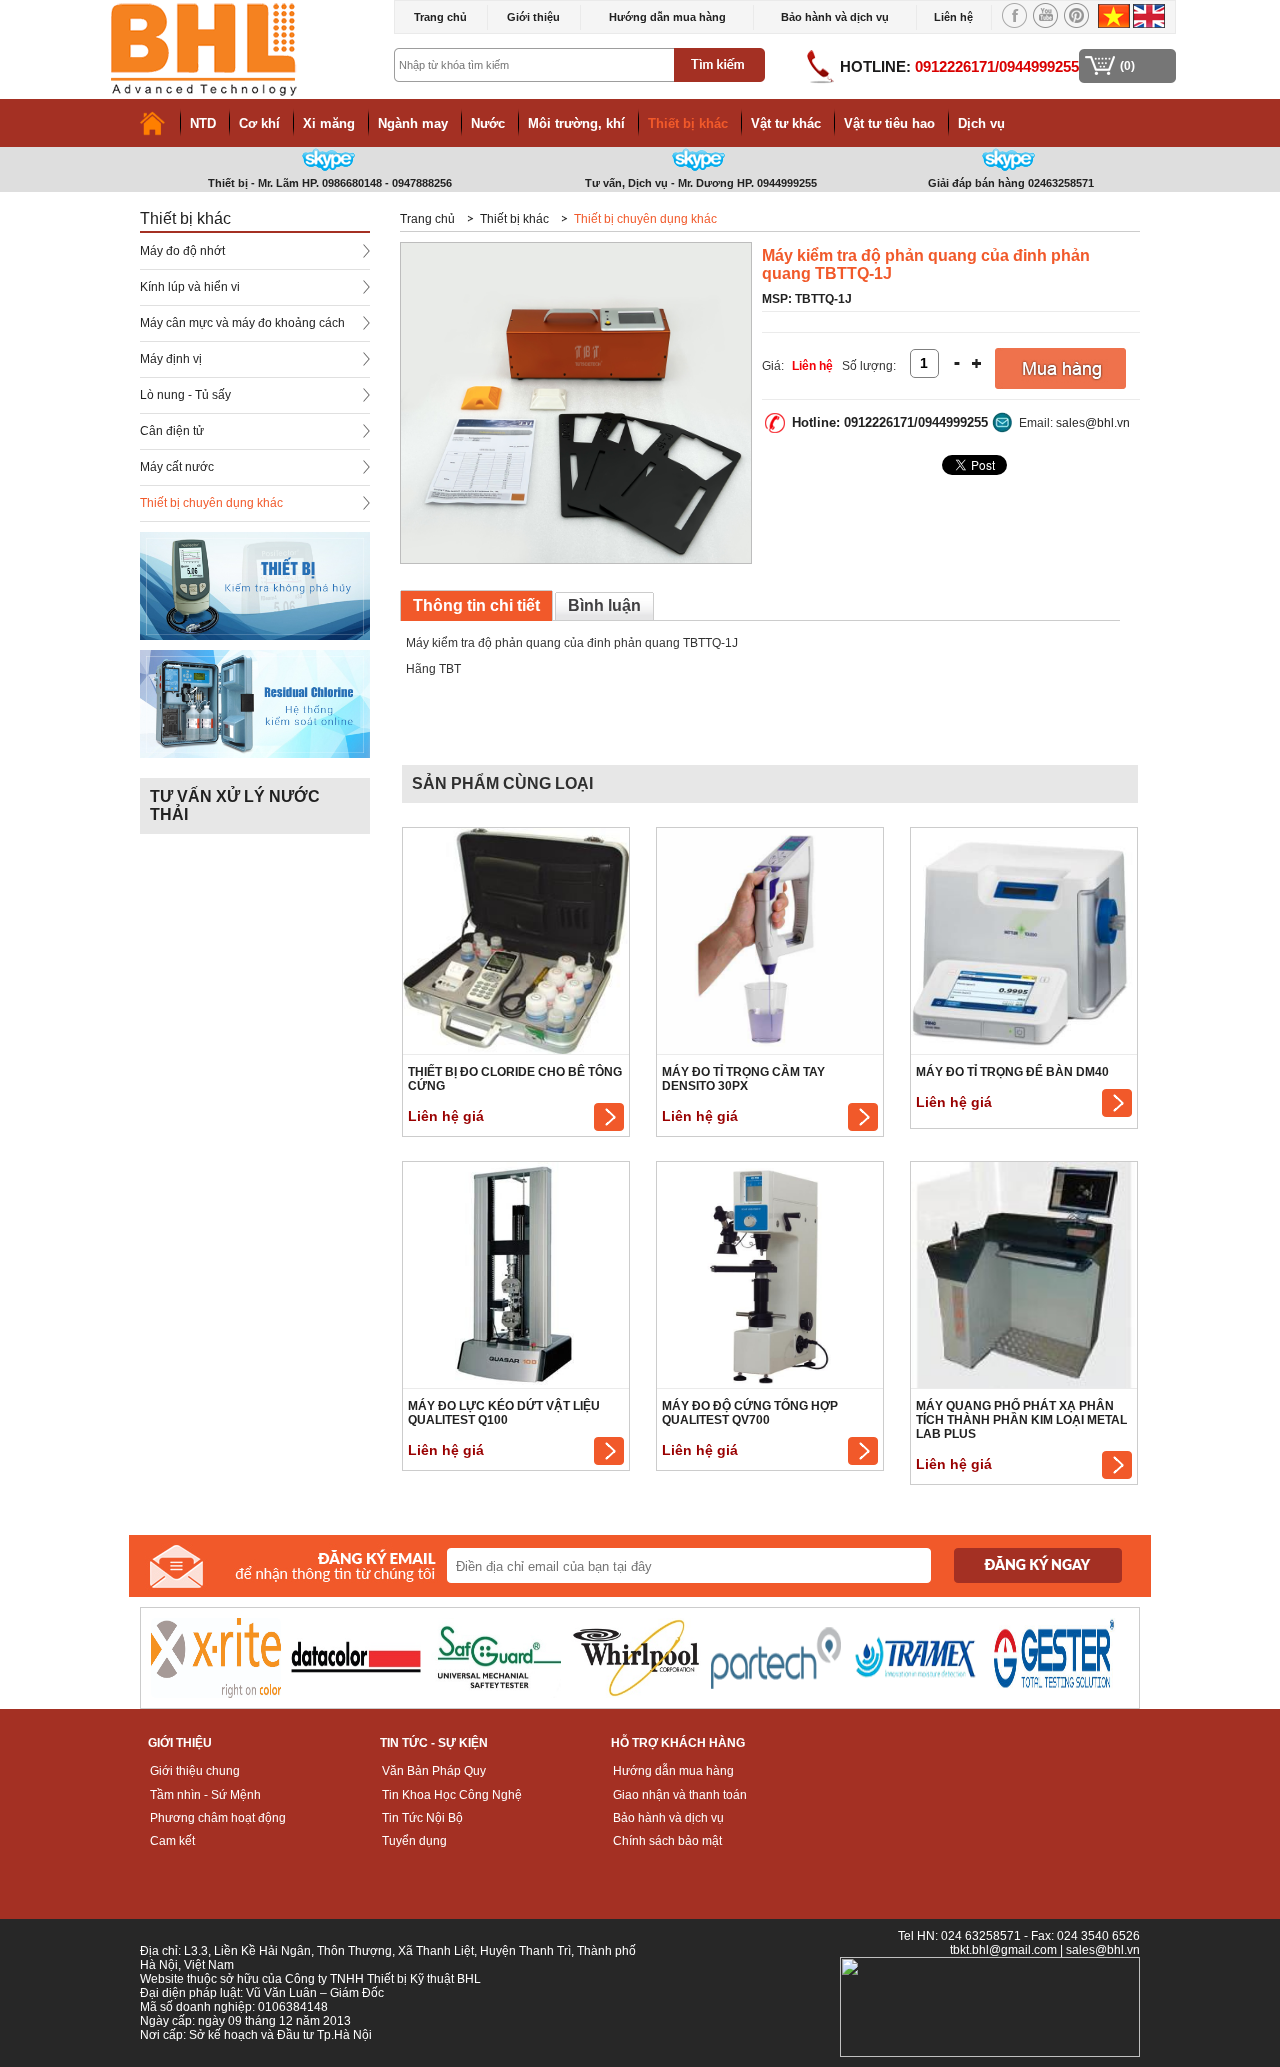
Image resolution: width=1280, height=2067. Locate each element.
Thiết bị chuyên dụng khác (211, 503)
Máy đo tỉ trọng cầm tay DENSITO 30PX (743, 1079)
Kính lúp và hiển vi (190, 287)
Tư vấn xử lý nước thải (235, 805)
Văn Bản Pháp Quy (434, 1771)
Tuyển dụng (414, 1841)
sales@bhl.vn (1093, 423)
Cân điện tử (172, 431)
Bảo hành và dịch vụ (835, 17)
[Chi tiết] (609, 1127)
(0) (1127, 66)
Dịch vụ (981, 123)
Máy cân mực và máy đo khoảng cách (242, 323)
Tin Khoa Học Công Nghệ (452, 1795)
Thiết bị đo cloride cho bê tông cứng (515, 1079)
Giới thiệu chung (195, 1771)
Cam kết (172, 1841)
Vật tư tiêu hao (889, 123)
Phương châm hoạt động (218, 1818)
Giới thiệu (533, 17)
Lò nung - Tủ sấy (185, 395)
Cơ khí (259, 123)
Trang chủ (440, 17)
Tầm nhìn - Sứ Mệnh (205, 1795)
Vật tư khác (786, 123)
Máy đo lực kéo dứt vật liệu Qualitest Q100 (504, 1413)
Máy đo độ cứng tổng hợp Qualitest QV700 (750, 1413)
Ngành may (413, 123)
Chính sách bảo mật (667, 1841)
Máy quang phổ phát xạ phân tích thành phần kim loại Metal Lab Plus (1021, 1420)
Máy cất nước (177, 467)
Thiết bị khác (688, 123)
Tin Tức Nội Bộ (422, 1818)
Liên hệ (953, 17)
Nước (488, 123)
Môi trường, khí (576, 123)
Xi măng (329, 123)
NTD (203, 123)
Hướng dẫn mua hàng (667, 17)
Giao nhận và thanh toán (680, 1795)
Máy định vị (171, 359)
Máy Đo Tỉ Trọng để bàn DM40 (1012, 1072)
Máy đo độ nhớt (182, 251)
